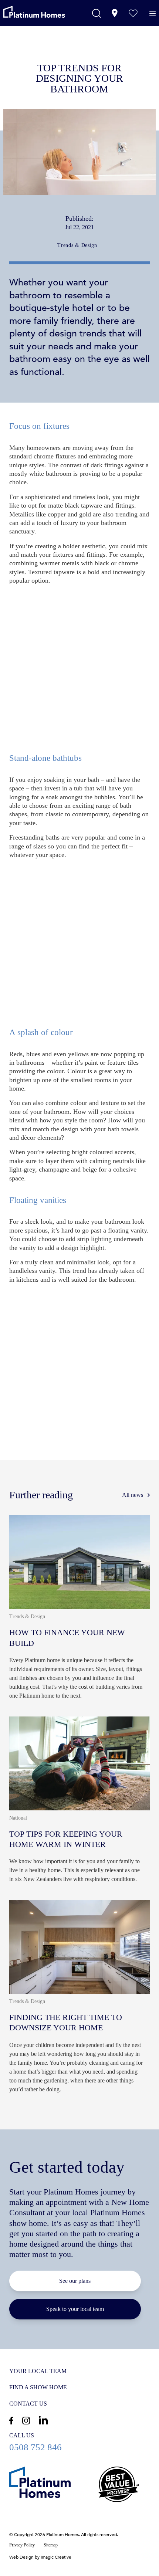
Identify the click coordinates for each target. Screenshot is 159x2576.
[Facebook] (11, 2421)
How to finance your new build (80, 1610)
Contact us (28, 2404)
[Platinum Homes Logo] (43, 12)
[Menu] (153, 14)
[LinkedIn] (43, 2420)
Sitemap (51, 2545)
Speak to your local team (75, 2309)
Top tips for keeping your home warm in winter (80, 1803)
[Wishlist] (133, 13)
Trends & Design (77, 245)
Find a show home (38, 2387)
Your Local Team (38, 2371)
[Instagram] (26, 2421)
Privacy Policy (22, 2545)
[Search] (97, 13)
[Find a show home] (115, 13)
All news (133, 1495)
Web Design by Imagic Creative (40, 2557)
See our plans (75, 2281)
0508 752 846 (80, 2442)
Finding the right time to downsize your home (80, 2000)
